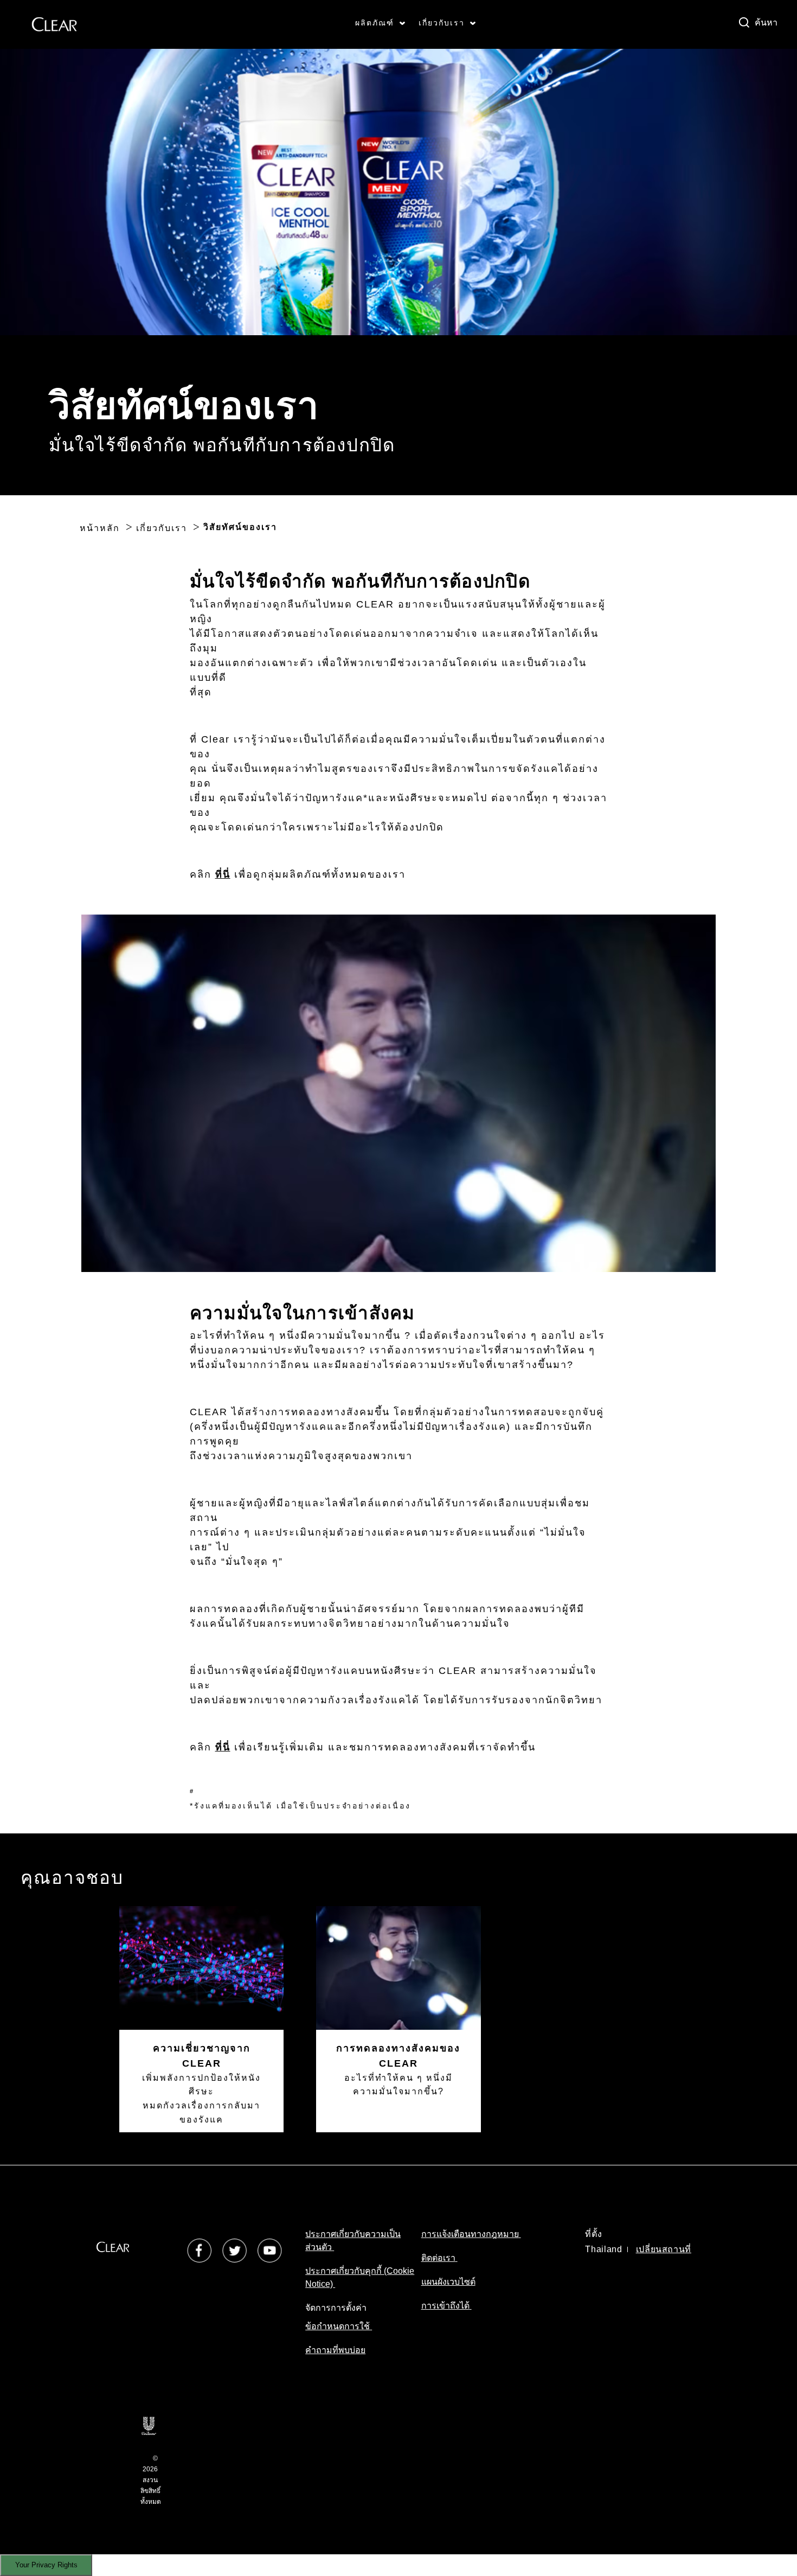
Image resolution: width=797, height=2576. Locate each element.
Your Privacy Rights (46, 2565)
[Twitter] (234, 2250)
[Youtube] (270, 2250)
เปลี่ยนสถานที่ (664, 2249)
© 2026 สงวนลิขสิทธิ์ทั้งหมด (151, 2480)
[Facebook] (199, 2250)
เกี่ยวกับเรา (442, 23)
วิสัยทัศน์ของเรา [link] (240, 527)
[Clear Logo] (54, 24)
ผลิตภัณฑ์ (375, 23)
